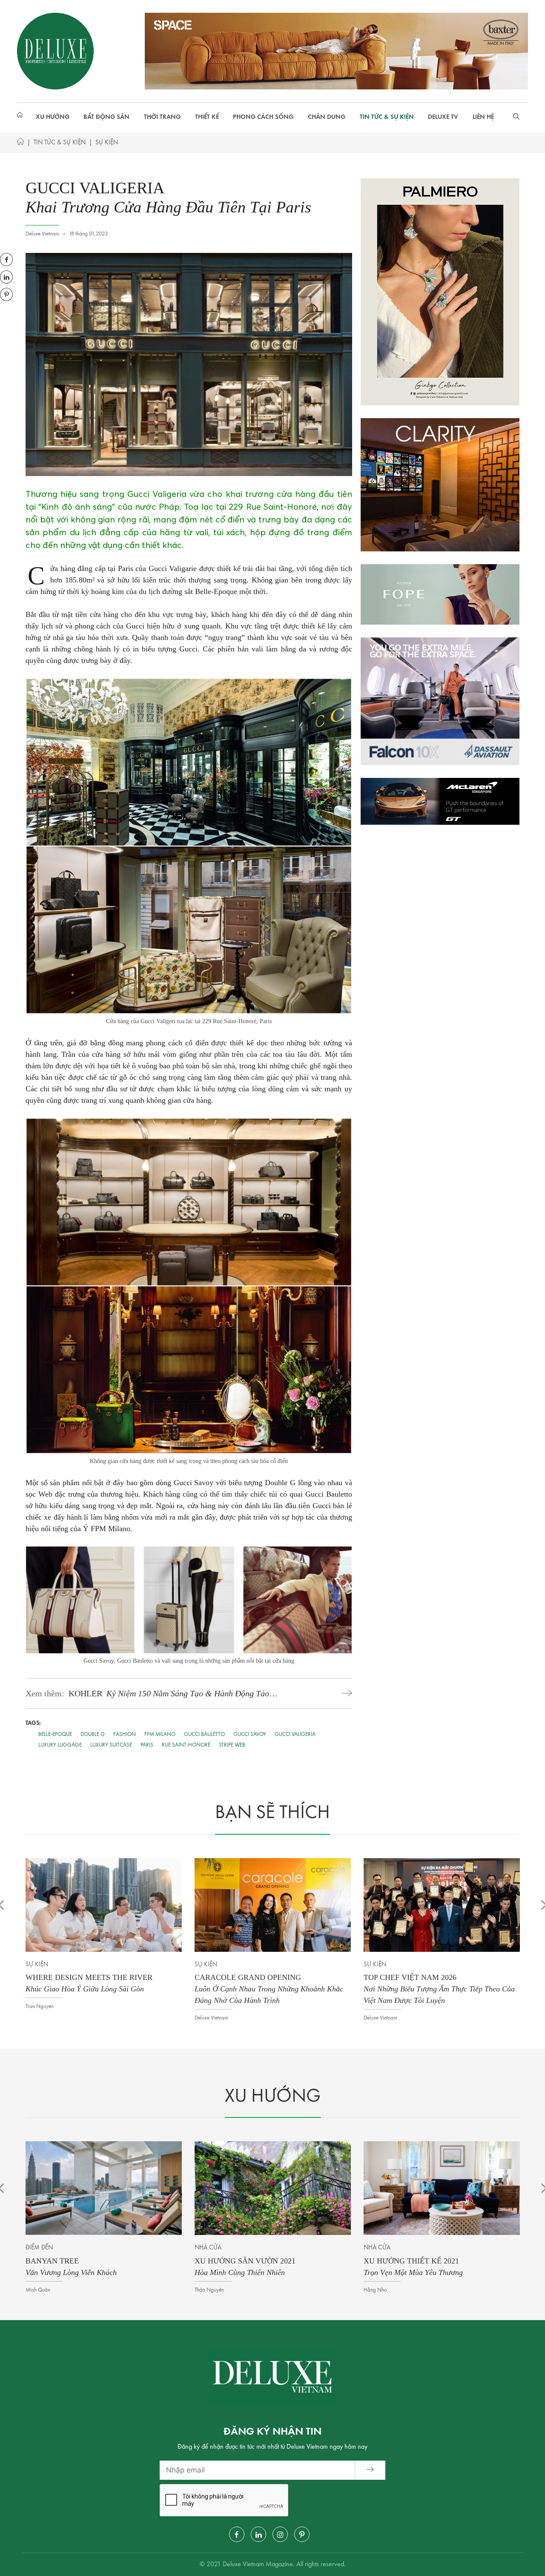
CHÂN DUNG (327, 117)
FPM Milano (160, 1734)
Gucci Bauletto (204, 1734)
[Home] (20, 143)
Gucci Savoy (250, 1734)
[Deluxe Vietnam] (55, 51)
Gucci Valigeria (295, 1734)
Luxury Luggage (60, 1745)
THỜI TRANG (162, 117)
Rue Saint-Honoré (186, 1745)
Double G (93, 1734)
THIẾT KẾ (207, 117)
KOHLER (169, 1694)
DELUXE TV (443, 117)
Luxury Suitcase (111, 1745)
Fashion (125, 1734)
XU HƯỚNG (53, 117)
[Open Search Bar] (516, 118)
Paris (147, 1745)
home (21, 118)
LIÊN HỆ (483, 117)
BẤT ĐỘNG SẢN (106, 117)
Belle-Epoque (55, 1734)
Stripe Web (232, 1745)
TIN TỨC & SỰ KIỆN (387, 117)
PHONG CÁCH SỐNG (263, 117)
